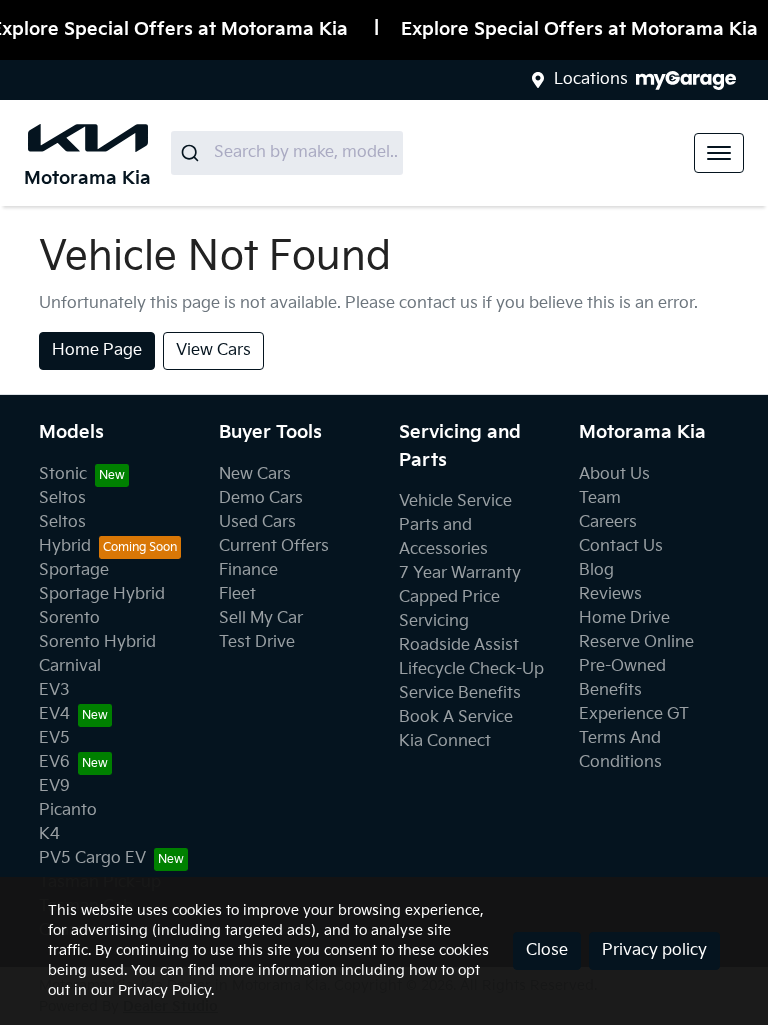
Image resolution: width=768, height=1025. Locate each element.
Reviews (610, 594)
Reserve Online (636, 642)
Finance (248, 570)
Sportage (74, 570)
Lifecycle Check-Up (471, 669)
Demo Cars (261, 498)
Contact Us (621, 546)
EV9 (54, 786)
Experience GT (634, 714)
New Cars (255, 474)
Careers (608, 522)
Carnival (70, 666)
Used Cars (257, 522)
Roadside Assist (459, 645)
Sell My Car (261, 618)
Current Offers (274, 546)
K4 (49, 834)
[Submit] (192, 153)
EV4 (54, 714)
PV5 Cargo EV (92, 858)
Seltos (62, 498)
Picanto (68, 810)
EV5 (54, 738)
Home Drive (624, 618)
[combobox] (287, 153)
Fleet (237, 594)
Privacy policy (654, 950)
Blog (596, 570)
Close (547, 950)
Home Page (97, 350)
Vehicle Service (455, 501)
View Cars (213, 350)
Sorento (69, 618)
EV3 (54, 690)
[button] (719, 153)
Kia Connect (445, 741)
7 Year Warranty (460, 573)
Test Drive (257, 642)
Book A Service (456, 717)
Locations (591, 79)
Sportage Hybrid (102, 594)
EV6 (54, 762)
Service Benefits (460, 693)
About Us (614, 474)
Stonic (63, 474)
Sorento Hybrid (97, 642)
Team (600, 498)
